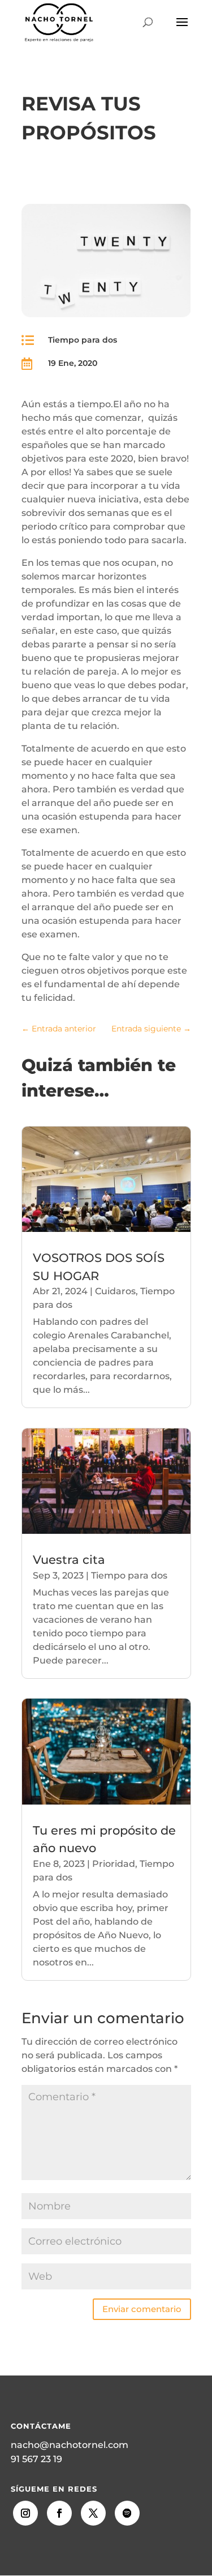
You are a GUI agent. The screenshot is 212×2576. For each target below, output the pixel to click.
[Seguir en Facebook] (59, 2513)
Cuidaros (115, 1291)
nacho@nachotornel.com (70, 2445)
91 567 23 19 (36, 2459)
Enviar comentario (142, 2309)
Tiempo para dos (83, 340)
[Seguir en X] (93, 2513)
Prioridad (114, 1864)
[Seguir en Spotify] (127, 2513)
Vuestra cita (69, 1560)
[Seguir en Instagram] (25, 2513)
